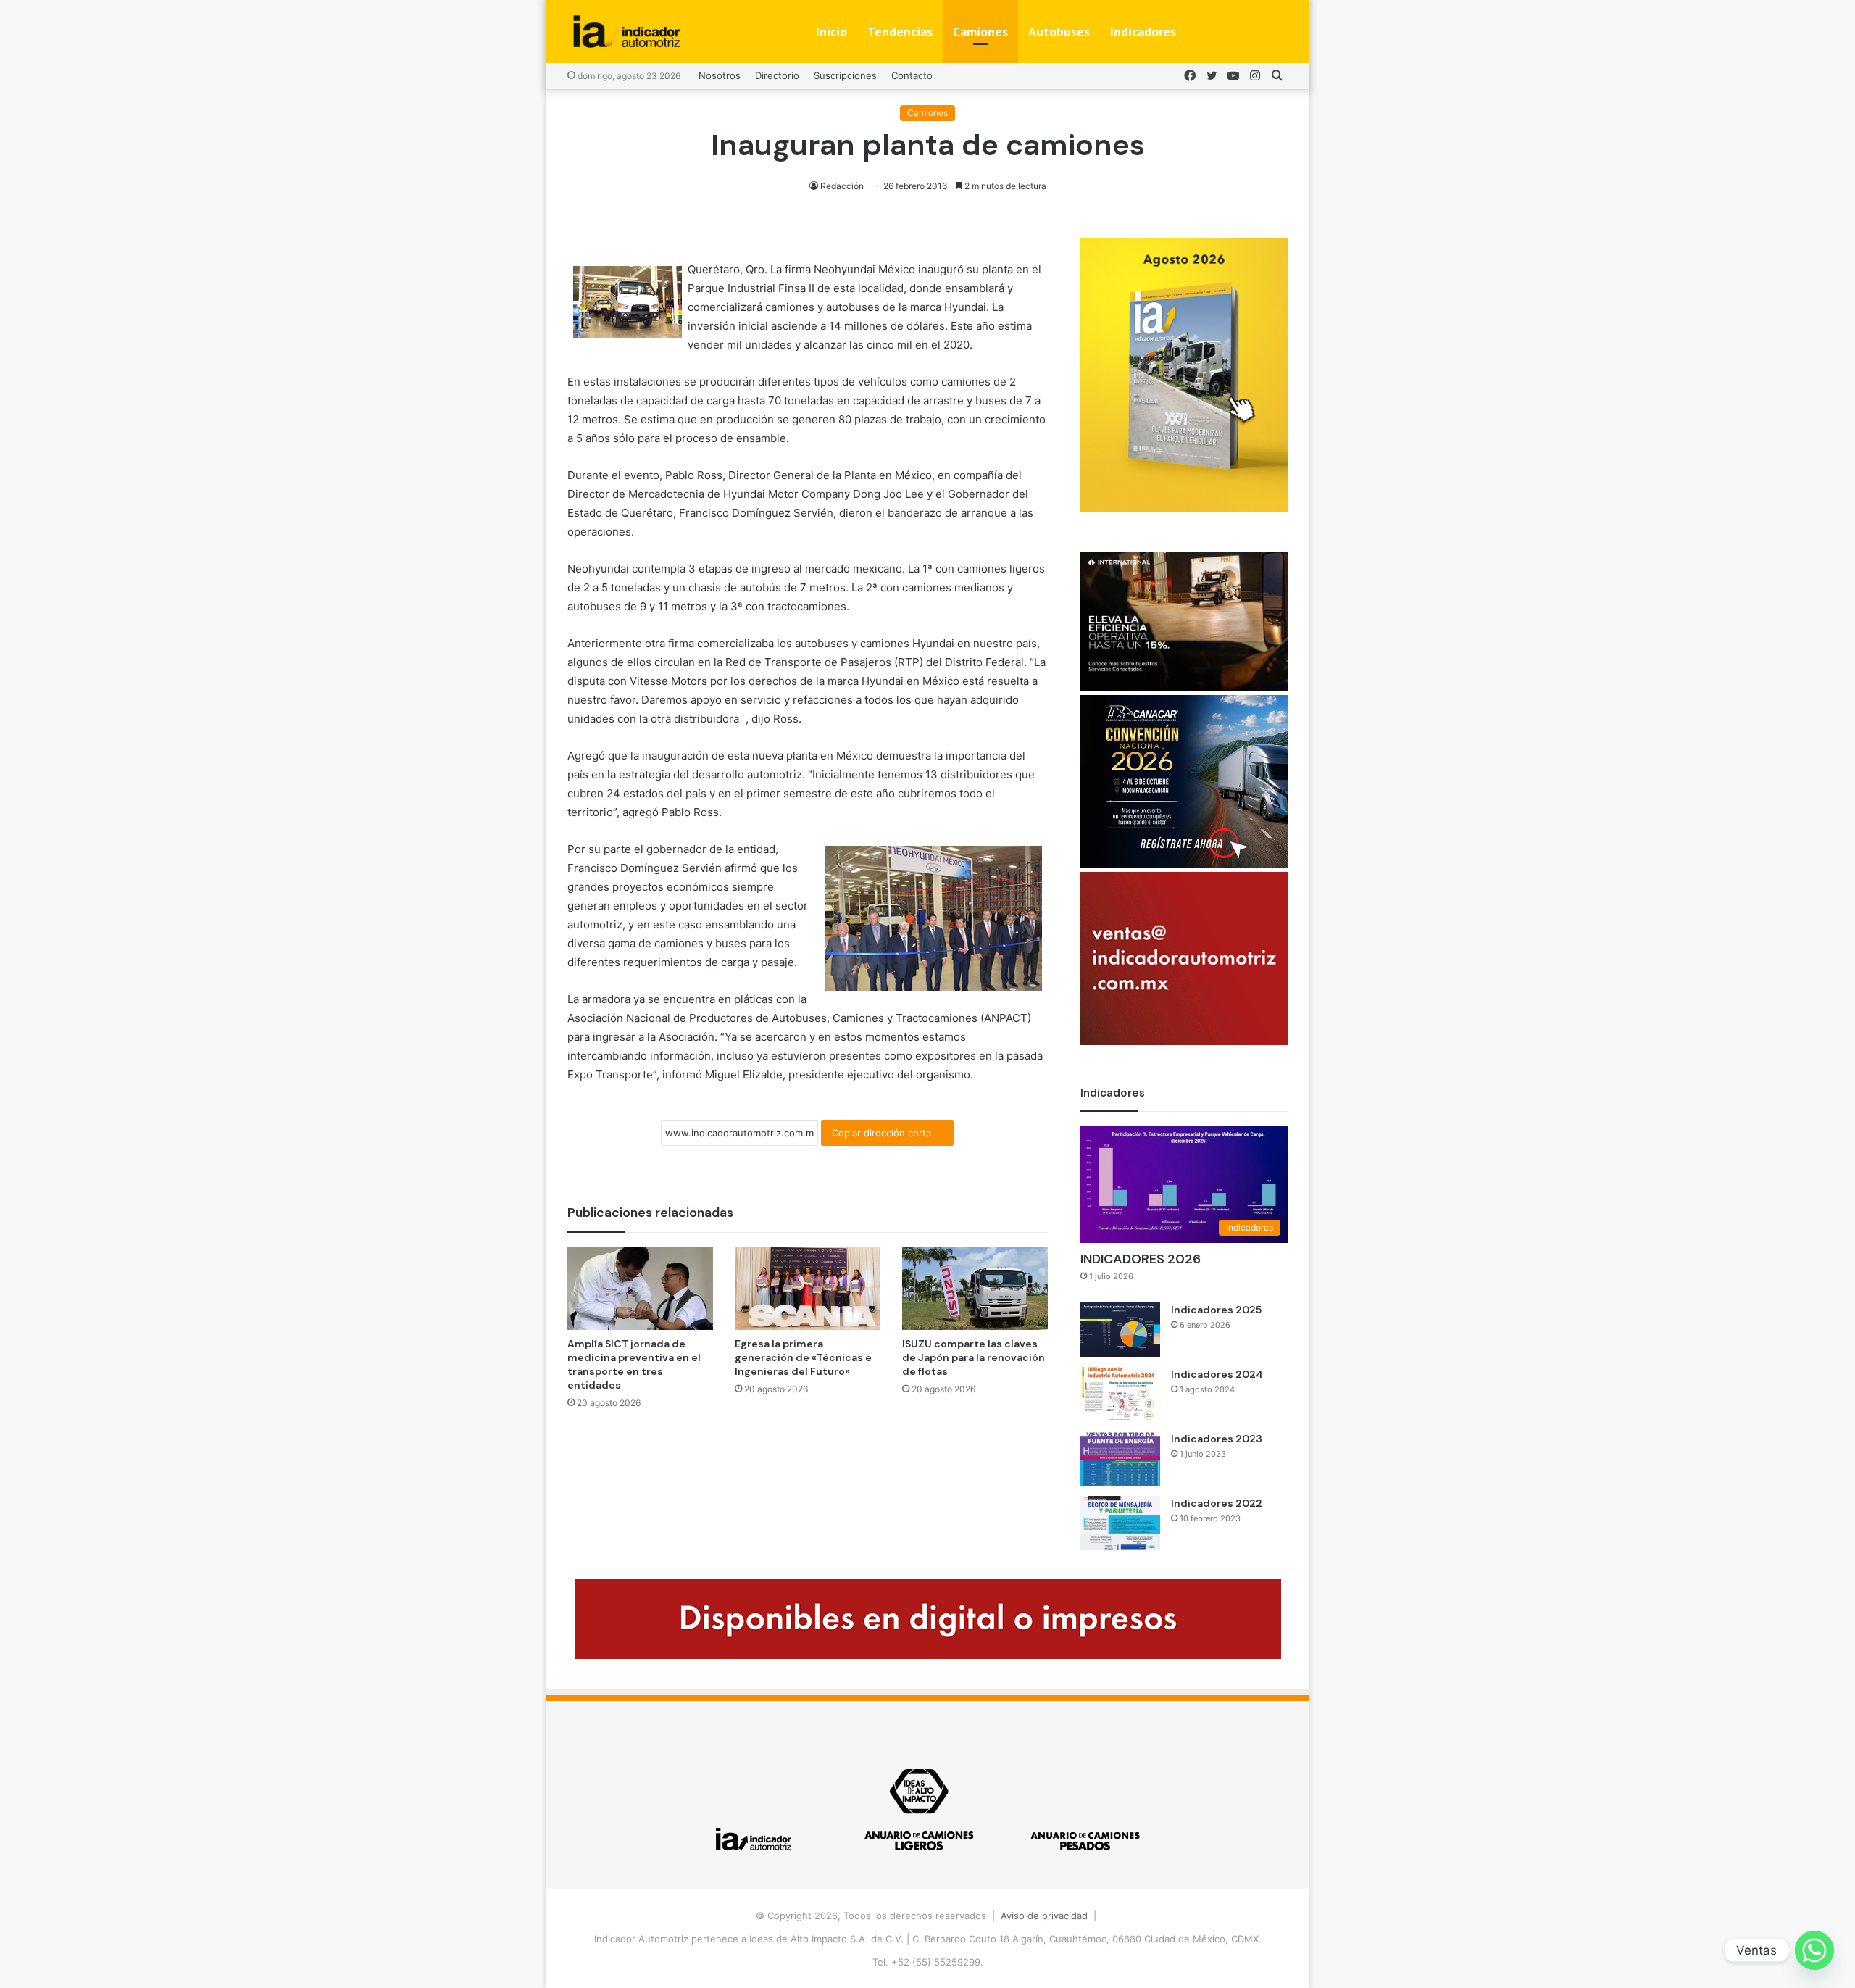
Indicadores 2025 (1216, 1310)
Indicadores (1143, 32)
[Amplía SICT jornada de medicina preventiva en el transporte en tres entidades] (640, 1288)
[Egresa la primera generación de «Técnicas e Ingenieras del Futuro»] (808, 1288)
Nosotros (720, 75)
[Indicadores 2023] (1120, 1459)
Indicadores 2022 (1217, 1503)
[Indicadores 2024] (1120, 1394)
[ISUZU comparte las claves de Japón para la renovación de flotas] (975, 1288)
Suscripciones (845, 75)
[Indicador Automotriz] (627, 32)
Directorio (777, 75)
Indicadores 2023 (1217, 1439)
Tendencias (900, 32)
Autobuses (1059, 32)
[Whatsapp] (1814, 1950)
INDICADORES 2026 (1141, 1259)
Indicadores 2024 (1217, 1374)
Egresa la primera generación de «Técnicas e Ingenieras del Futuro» (803, 1357)
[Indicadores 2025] (1120, 1330)
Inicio (831, 32)
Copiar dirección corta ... (887, 1133)
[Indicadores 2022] (1120, 1523)
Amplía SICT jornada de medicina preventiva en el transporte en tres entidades (634, 1364)
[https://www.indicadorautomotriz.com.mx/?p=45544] (1184, 508)
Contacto (912, 75)
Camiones (980, 32)
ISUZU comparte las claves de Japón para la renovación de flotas (974, 1357)
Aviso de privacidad (1044, 1916)
